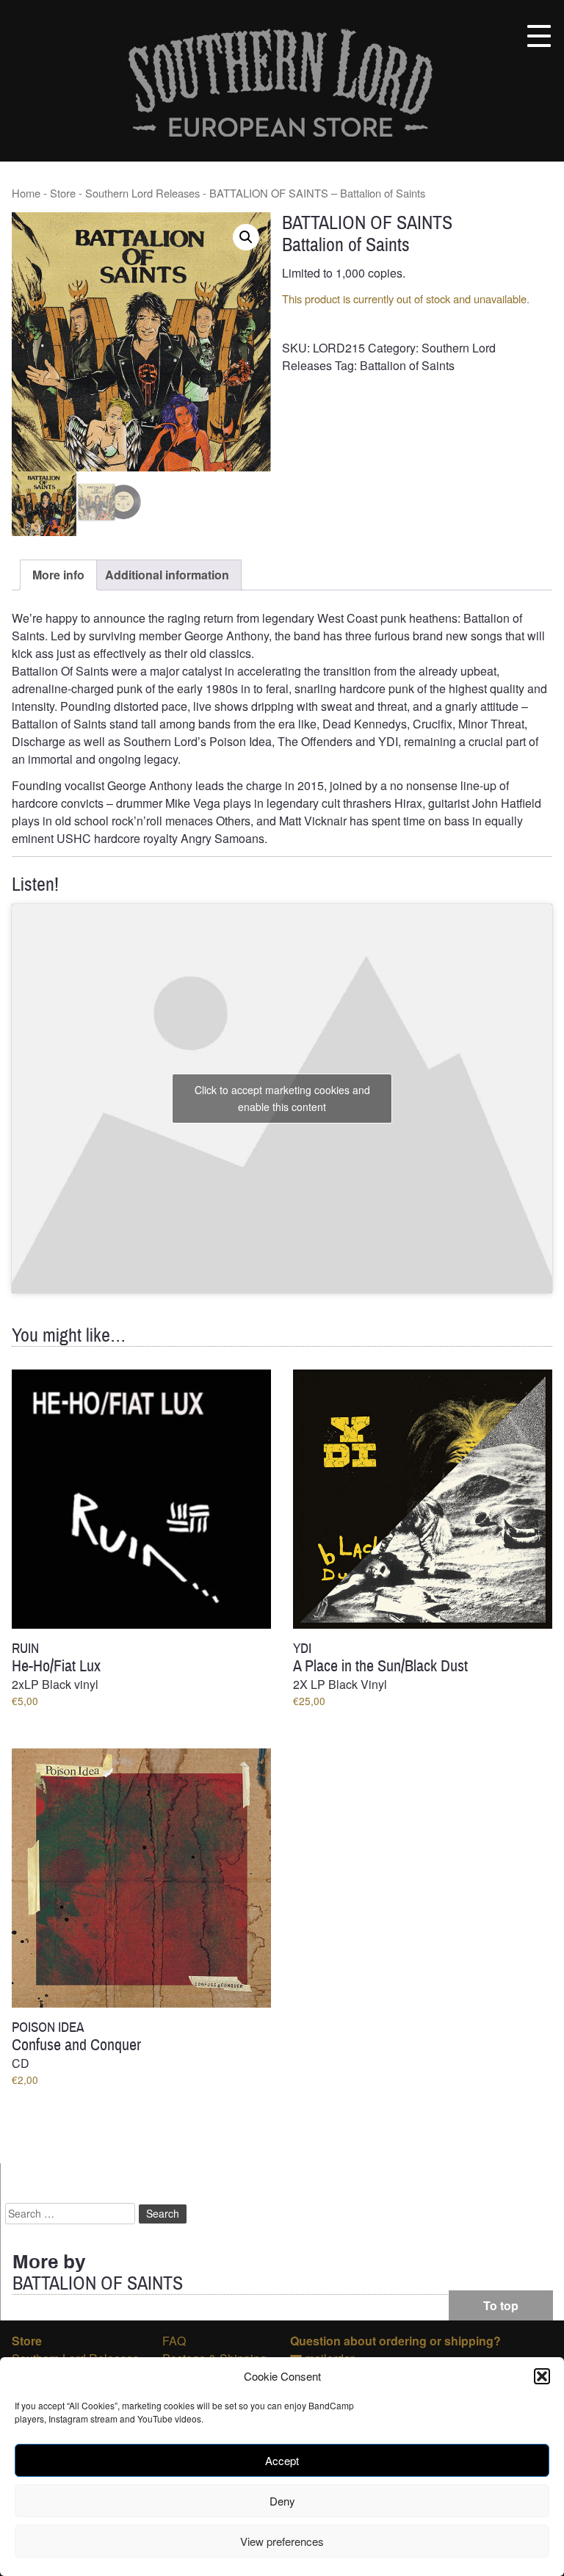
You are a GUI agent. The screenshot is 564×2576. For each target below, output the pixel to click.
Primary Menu (539, 36)
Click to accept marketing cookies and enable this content (282, 1098)
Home (26, 193)
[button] (542, 2376)
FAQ (174, 2341)
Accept (282, 2460)
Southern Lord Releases (142, 193)
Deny (282, 2501)
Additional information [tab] (167, 575)
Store (63, 193)
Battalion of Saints (407, 365)
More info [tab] (58, 575)
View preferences (282, 2541)
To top (501, 2305)
